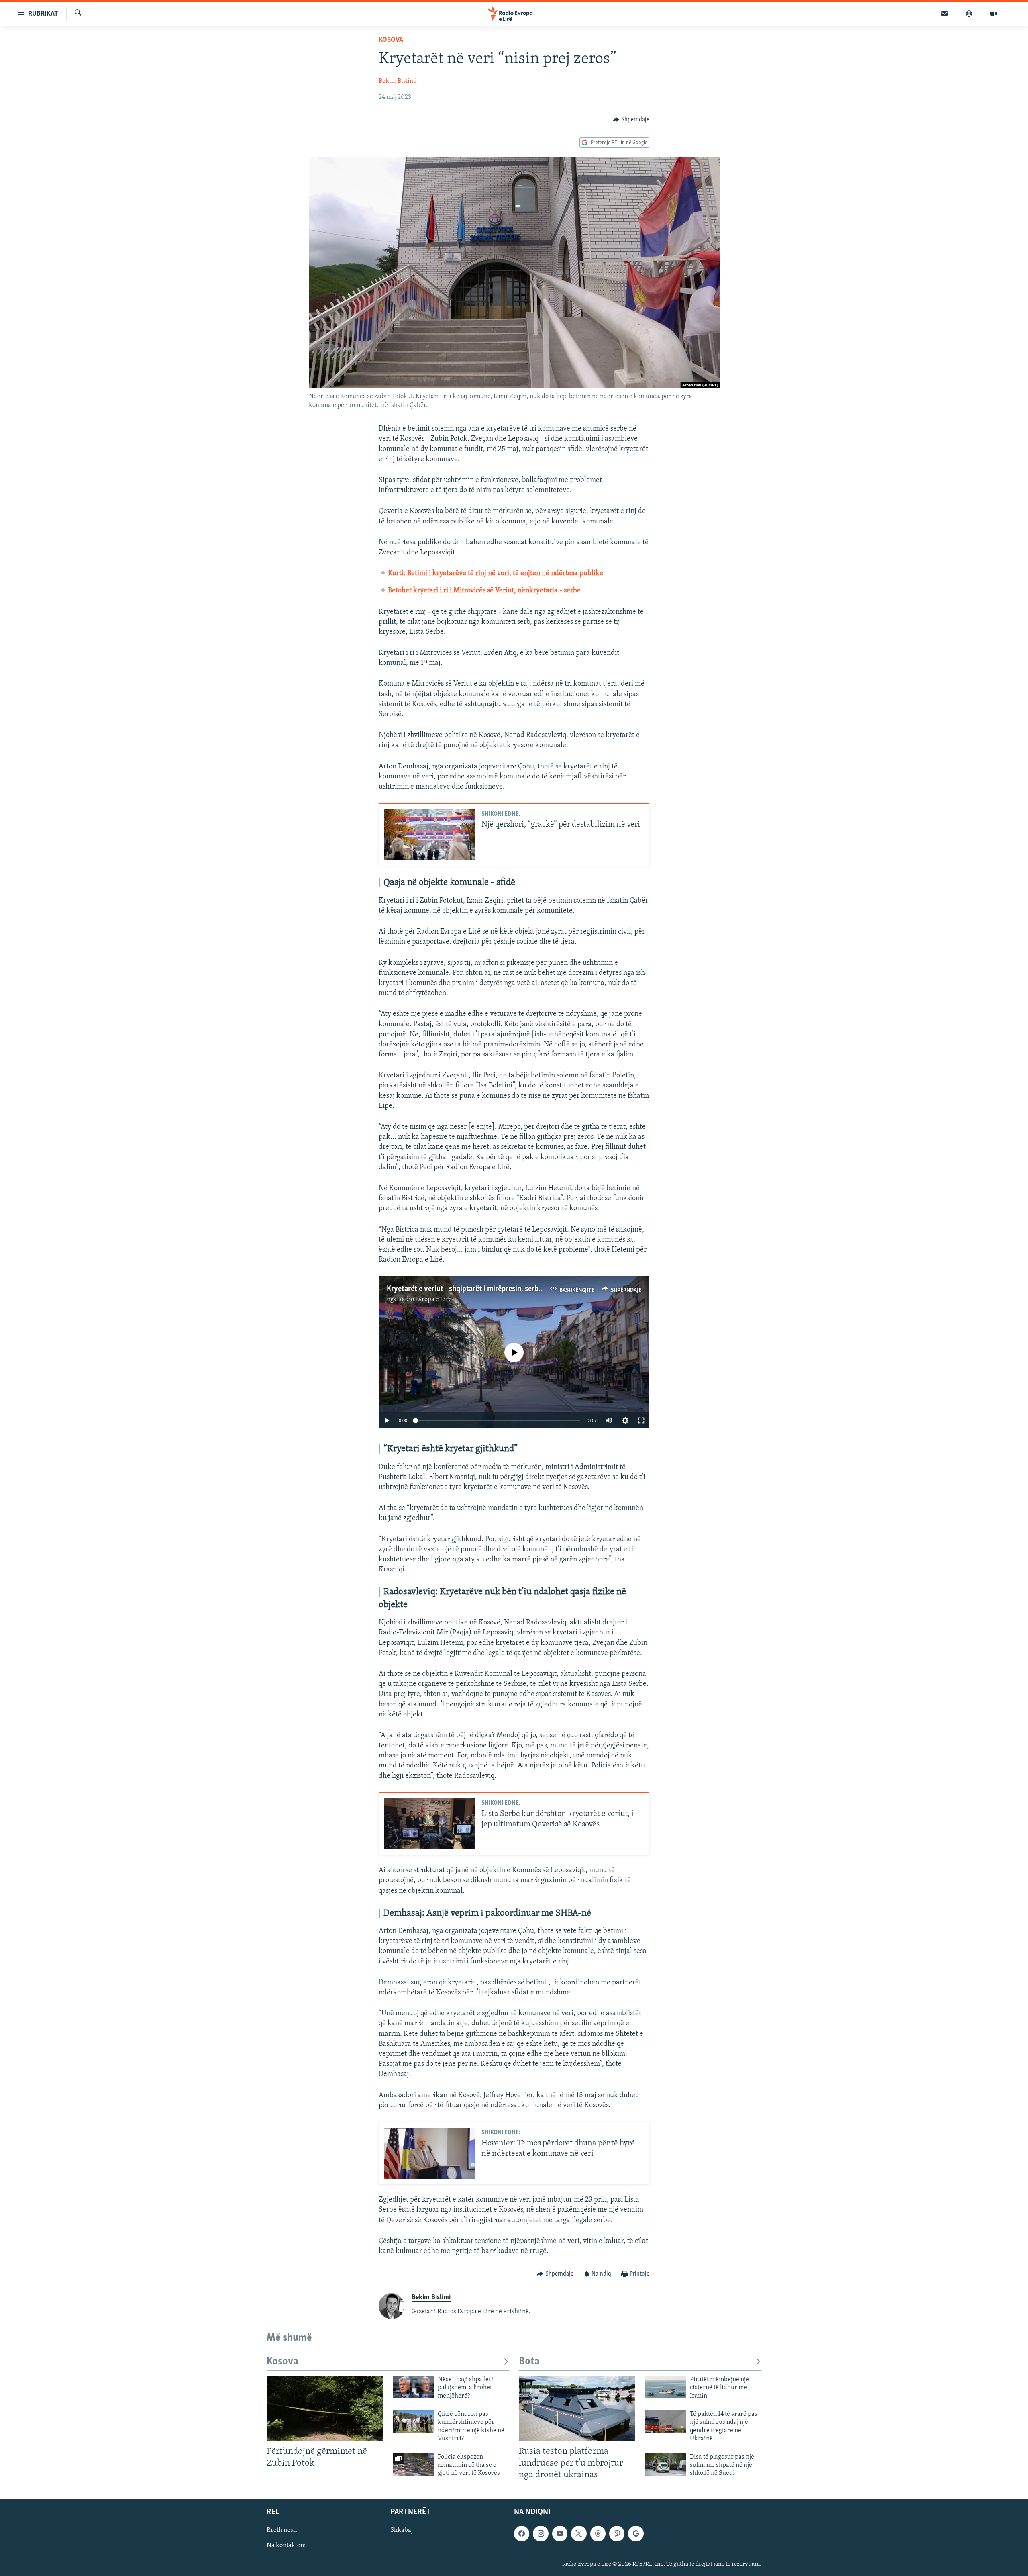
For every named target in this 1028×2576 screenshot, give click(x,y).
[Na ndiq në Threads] (598, 2534)
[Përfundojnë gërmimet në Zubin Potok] (325, 2408)
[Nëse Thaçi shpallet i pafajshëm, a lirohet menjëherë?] (413, 2387)
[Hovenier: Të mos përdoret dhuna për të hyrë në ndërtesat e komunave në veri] (430, 2153)
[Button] (631, 120)
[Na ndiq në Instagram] (541, 2534)
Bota (529, 2362)
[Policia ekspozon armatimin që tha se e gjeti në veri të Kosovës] (413, 2465)
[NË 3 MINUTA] (945, 14)
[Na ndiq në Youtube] (560, 2534)
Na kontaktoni (286, 2546)
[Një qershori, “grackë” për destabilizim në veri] (430, 835)
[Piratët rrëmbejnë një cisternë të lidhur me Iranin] (665, 2387)
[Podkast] (969, 14)
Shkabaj (402, 2531)
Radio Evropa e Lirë (425, 1299)
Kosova (391, 40)
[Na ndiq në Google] (636, 2534)
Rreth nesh (282, 2531)
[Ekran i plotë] (641, 1420)
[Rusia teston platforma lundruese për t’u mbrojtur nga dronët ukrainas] (577, 2408)
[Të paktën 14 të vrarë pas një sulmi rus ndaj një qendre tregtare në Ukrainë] (665, 2422)
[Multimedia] (993, 14)
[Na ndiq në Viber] (617, 2534)
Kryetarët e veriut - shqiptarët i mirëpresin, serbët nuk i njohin (485, 1289)
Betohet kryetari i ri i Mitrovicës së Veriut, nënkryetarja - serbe (484, 591)
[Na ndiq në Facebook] (522, 2534)
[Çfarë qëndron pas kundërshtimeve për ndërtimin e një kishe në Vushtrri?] (413, 2422)
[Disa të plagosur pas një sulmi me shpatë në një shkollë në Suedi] (665, 2465)
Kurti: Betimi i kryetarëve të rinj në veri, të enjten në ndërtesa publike (496, 574)
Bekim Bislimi (398, 81)
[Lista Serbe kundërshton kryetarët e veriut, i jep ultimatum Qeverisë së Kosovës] (430, 1824)
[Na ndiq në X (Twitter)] (579, 2534)
